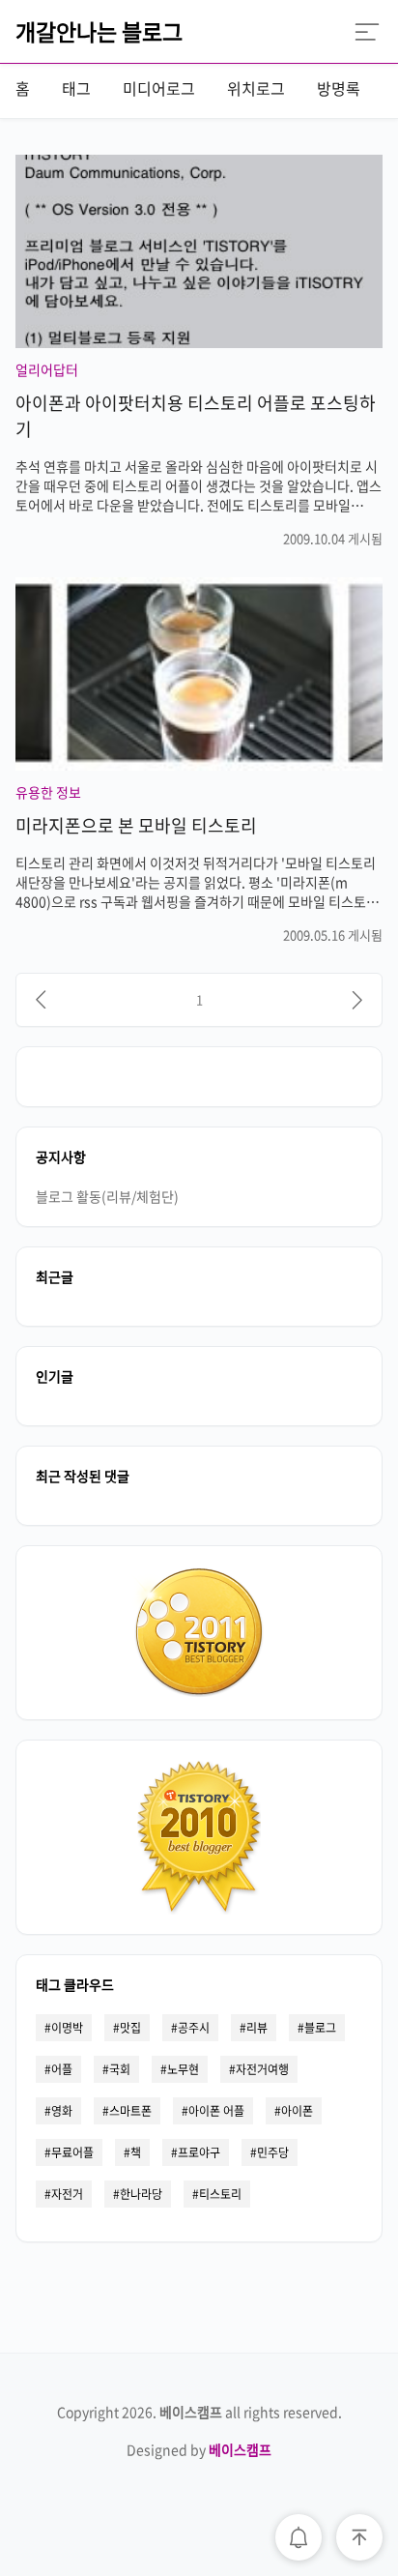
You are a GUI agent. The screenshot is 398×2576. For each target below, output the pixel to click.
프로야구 (199, 2152)
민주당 (273, 2152)
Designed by (199, 2449)
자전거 (67, 2194)
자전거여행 (262, 2069)
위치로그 (256, 88)
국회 (120, 2069)
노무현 (183, 2069)
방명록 (339, 88)
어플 (62, 2069)
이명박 (67, 2028)
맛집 (130, 2028)
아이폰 (297, 2111)
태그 (76, 88)
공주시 (194, 2028)
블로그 (320, 2028)
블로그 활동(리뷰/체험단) (107, 1196)
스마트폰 (130, 2111)
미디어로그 (159, 88)
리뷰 (257, 2028)
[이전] (41, 1000)
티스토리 (220, 2194)
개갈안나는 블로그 (99, 31)
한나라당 (141, 2194)
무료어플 (72, 2152)
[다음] (357, 1000)
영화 (62, 2111)
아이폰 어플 (216, 2111)
